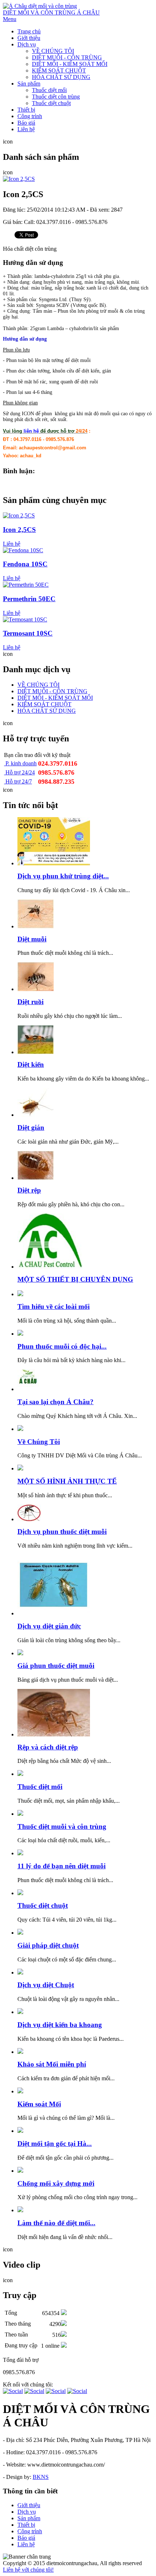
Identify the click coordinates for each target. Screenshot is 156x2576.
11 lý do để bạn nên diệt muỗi (61, 1866)
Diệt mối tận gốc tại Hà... (55, 2144)
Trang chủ (29, 31)
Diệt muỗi (32, 939)
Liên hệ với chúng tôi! (28, 2570)
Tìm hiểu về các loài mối (54, 1306)
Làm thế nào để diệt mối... (56, 2223)
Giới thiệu (29, 38)
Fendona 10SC (25, 564)
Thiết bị (26, 110)
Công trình (30, 116)
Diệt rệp (29, 1190)
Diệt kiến (31, 1064)
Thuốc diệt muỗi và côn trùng (62, 1826)
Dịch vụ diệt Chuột (46, 1985)
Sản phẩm (29, 84)
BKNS (41, 2477)
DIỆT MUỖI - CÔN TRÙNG (67, 57)
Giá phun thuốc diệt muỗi (56, 1666)
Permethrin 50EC (29, 599)
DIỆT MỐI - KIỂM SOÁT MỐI (70, 64)
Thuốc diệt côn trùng (56, 97)
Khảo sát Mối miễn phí (52, 2064)
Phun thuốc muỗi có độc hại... (62, 1346)
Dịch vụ (27, 44)
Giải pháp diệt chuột (48, 1945)
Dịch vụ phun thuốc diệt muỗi (62, 1532)
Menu (10, 19)
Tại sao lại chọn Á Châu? (56, 1402)
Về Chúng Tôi (39, 1442)
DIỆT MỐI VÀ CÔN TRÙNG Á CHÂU (51, 13)
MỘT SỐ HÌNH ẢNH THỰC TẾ (67, 1481)
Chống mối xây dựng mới (56, 2183)
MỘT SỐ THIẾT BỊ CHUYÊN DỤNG (75, 1279)
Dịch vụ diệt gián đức (49, 1626)
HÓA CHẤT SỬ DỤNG (61, 77)
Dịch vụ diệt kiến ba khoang (60, 2025)
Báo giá (26, 123)
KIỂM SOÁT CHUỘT (59, 70)
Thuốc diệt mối (49, 90)
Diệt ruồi (30, 1002)
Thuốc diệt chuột (51, 103)
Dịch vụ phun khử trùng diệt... (63, 876)
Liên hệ (26, 129)
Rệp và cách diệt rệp (48, 1747)
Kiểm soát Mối (39, 2104)
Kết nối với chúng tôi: (28, 2384)
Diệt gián (31, 1127)
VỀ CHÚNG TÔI (53, 51)
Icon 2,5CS (19, 530)
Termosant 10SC (28, 633)
